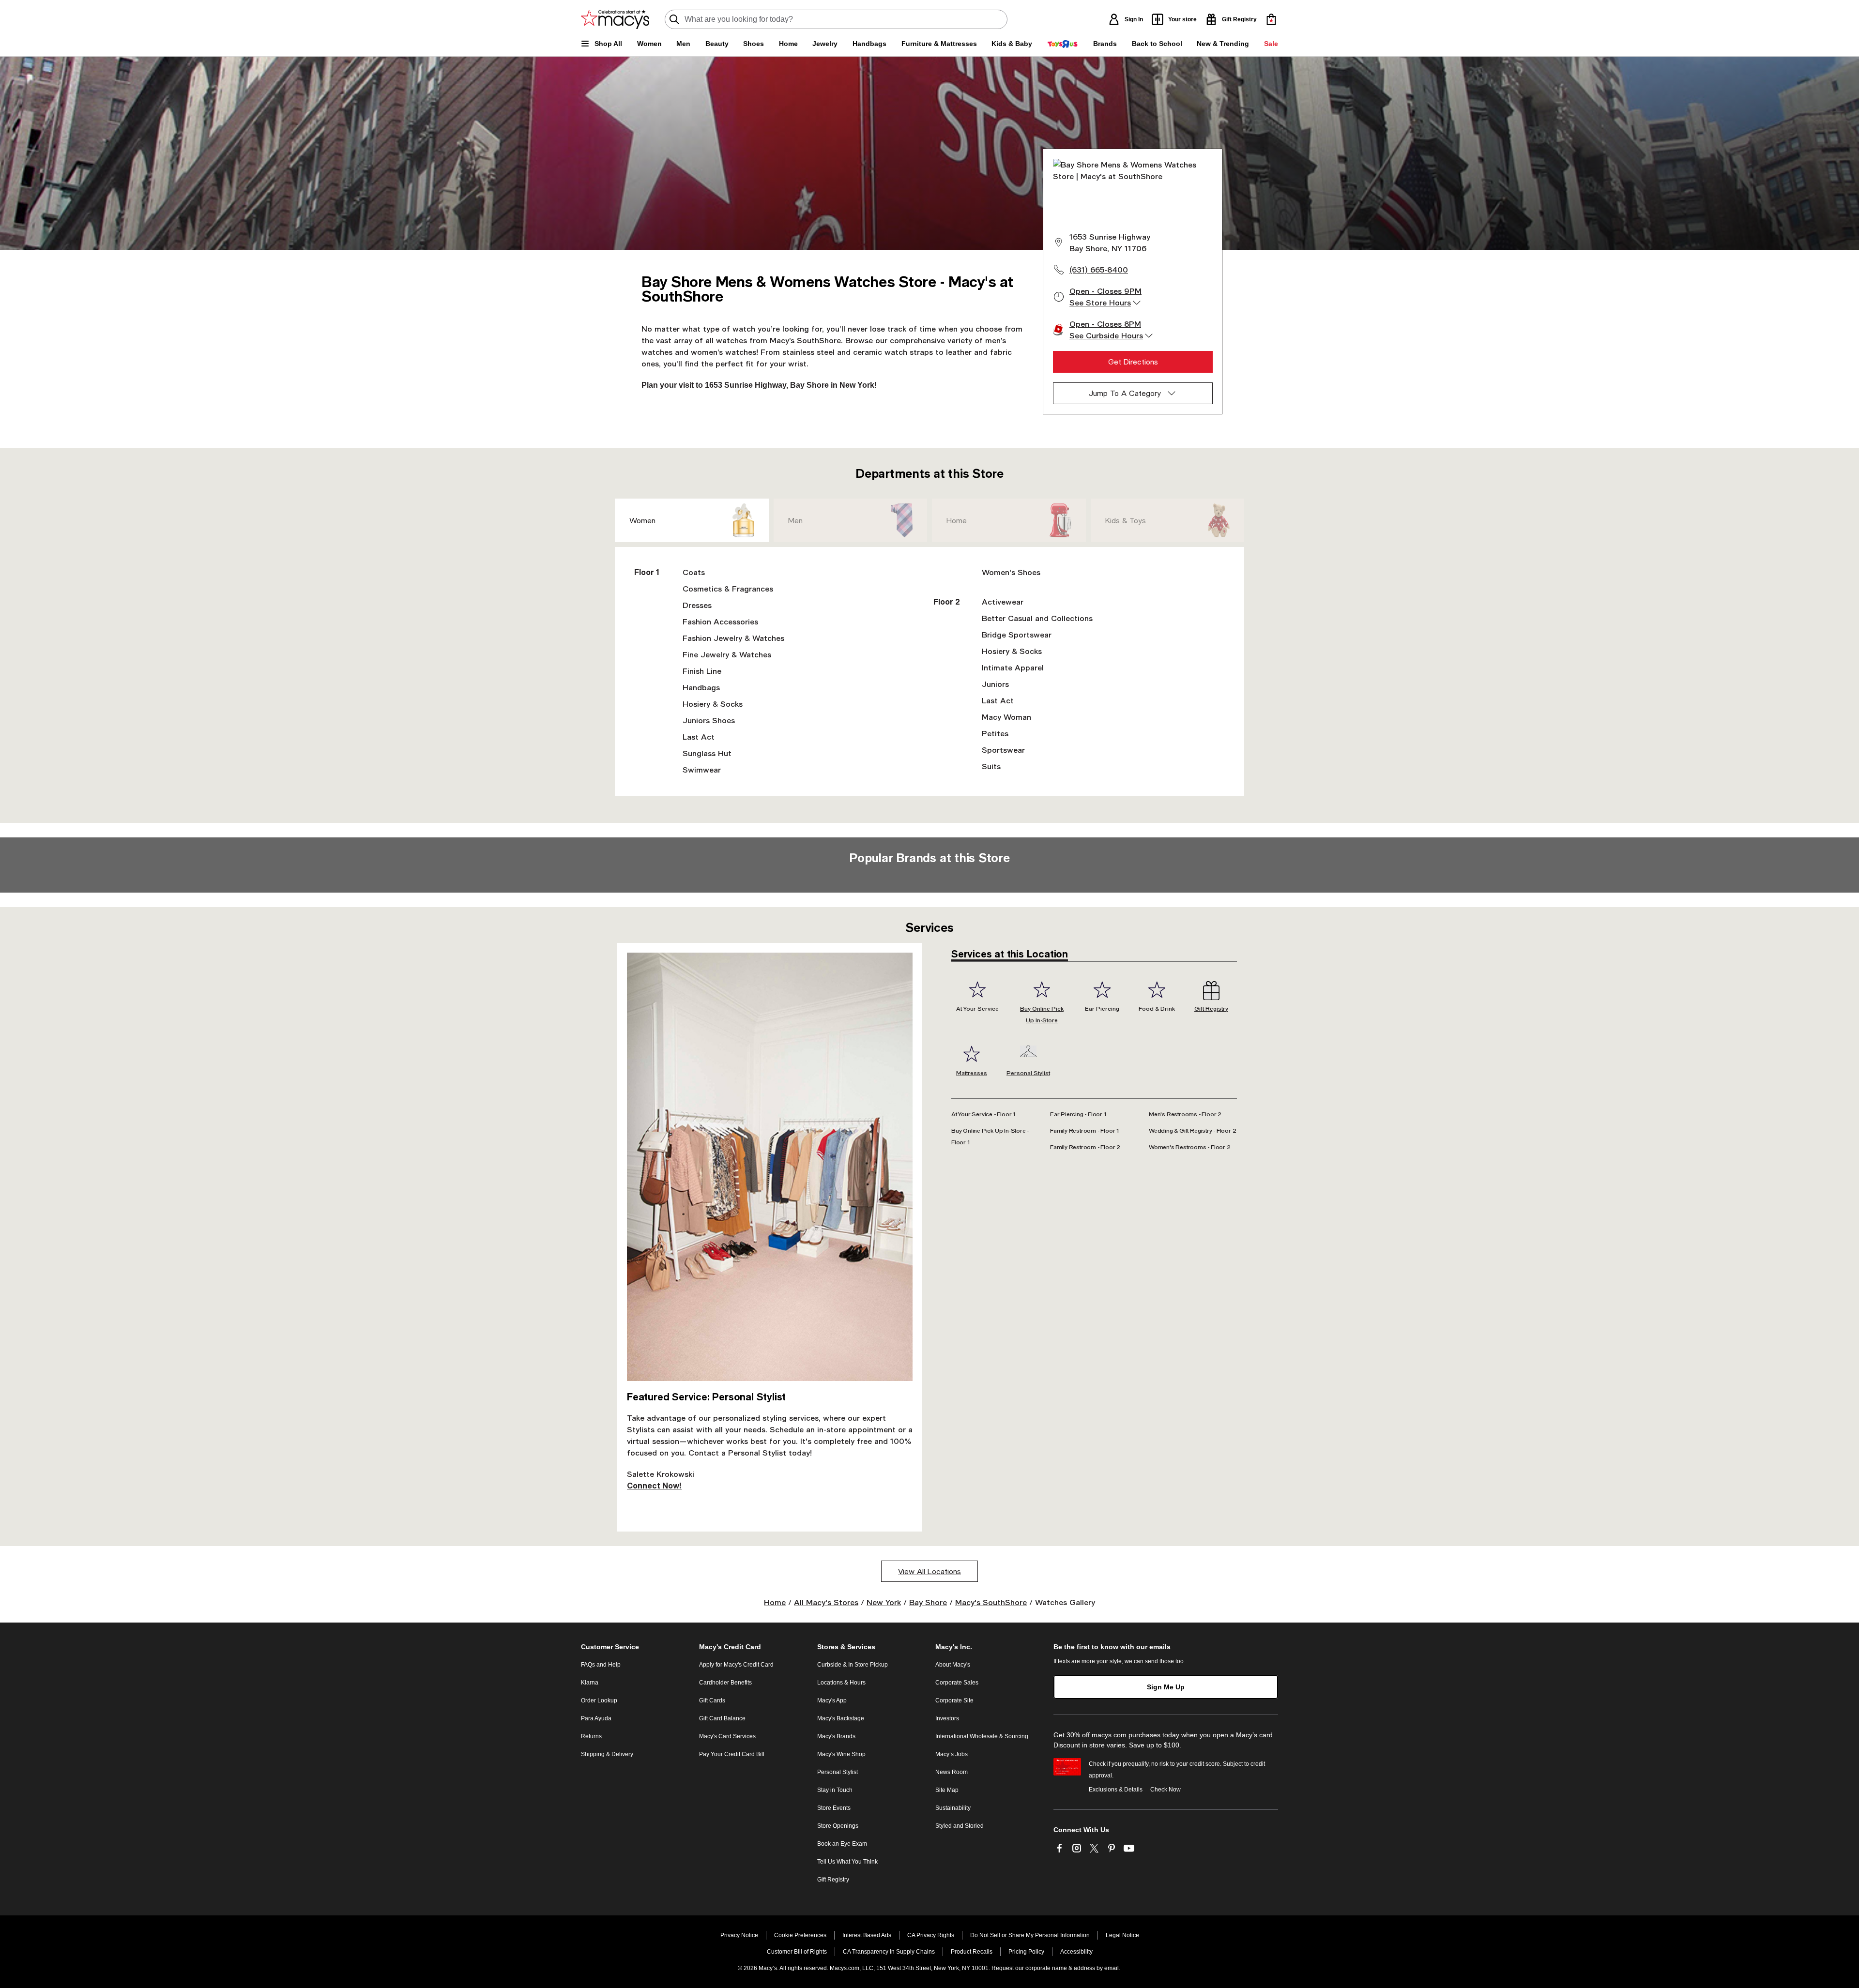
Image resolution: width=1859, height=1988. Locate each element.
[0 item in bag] (1271, 19)
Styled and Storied (960, 1826)
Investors (947, 1718)
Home (957, 520)
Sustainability (953, 1808)
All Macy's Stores (826, 1602)
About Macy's (953, 1665)
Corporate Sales (957, 1683)
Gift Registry (833, 1880)
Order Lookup (599, 1700)
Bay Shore (928, 1602)
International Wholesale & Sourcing (982, 1736)
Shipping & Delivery (607, 1754)
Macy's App (832, 1700)
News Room (952, 1772)
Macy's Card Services (727, 1736)
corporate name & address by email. (1073, 1968)
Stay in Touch (835, 1790)
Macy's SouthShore (991, 1602)
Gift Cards (712, 1700)
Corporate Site (954, 1700)
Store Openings (838, 1826)
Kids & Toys (1126, 520)
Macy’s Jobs (952, 1754)
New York (884, 1602)
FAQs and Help (601, 1665)
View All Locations (929, 1571)
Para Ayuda (596, 1718)
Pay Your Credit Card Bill (732, 1754)
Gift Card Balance (722, 1718)
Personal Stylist (838, 1772)
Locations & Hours (841, 1683)
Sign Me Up (1166, 1687)
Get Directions (1133, 362)
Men (795, 520)
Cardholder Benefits (725, 1683)
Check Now (1166, 1790)
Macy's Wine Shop (841, 1754)
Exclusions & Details (1116, 1790)
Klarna (590, 1683)
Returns (591, 1736)
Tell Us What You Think (847, 1862)
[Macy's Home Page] (615, 19)
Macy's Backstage (841, 1718)
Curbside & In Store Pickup (853, 1665)
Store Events (834, 1808)
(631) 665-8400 (1099, 269)
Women (642, 520)
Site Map (947, 1790)
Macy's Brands (836, 1736)
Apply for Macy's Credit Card (736, 1665)
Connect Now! (654, 1485)
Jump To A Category (1125, 393)
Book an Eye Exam (842, 1844)
